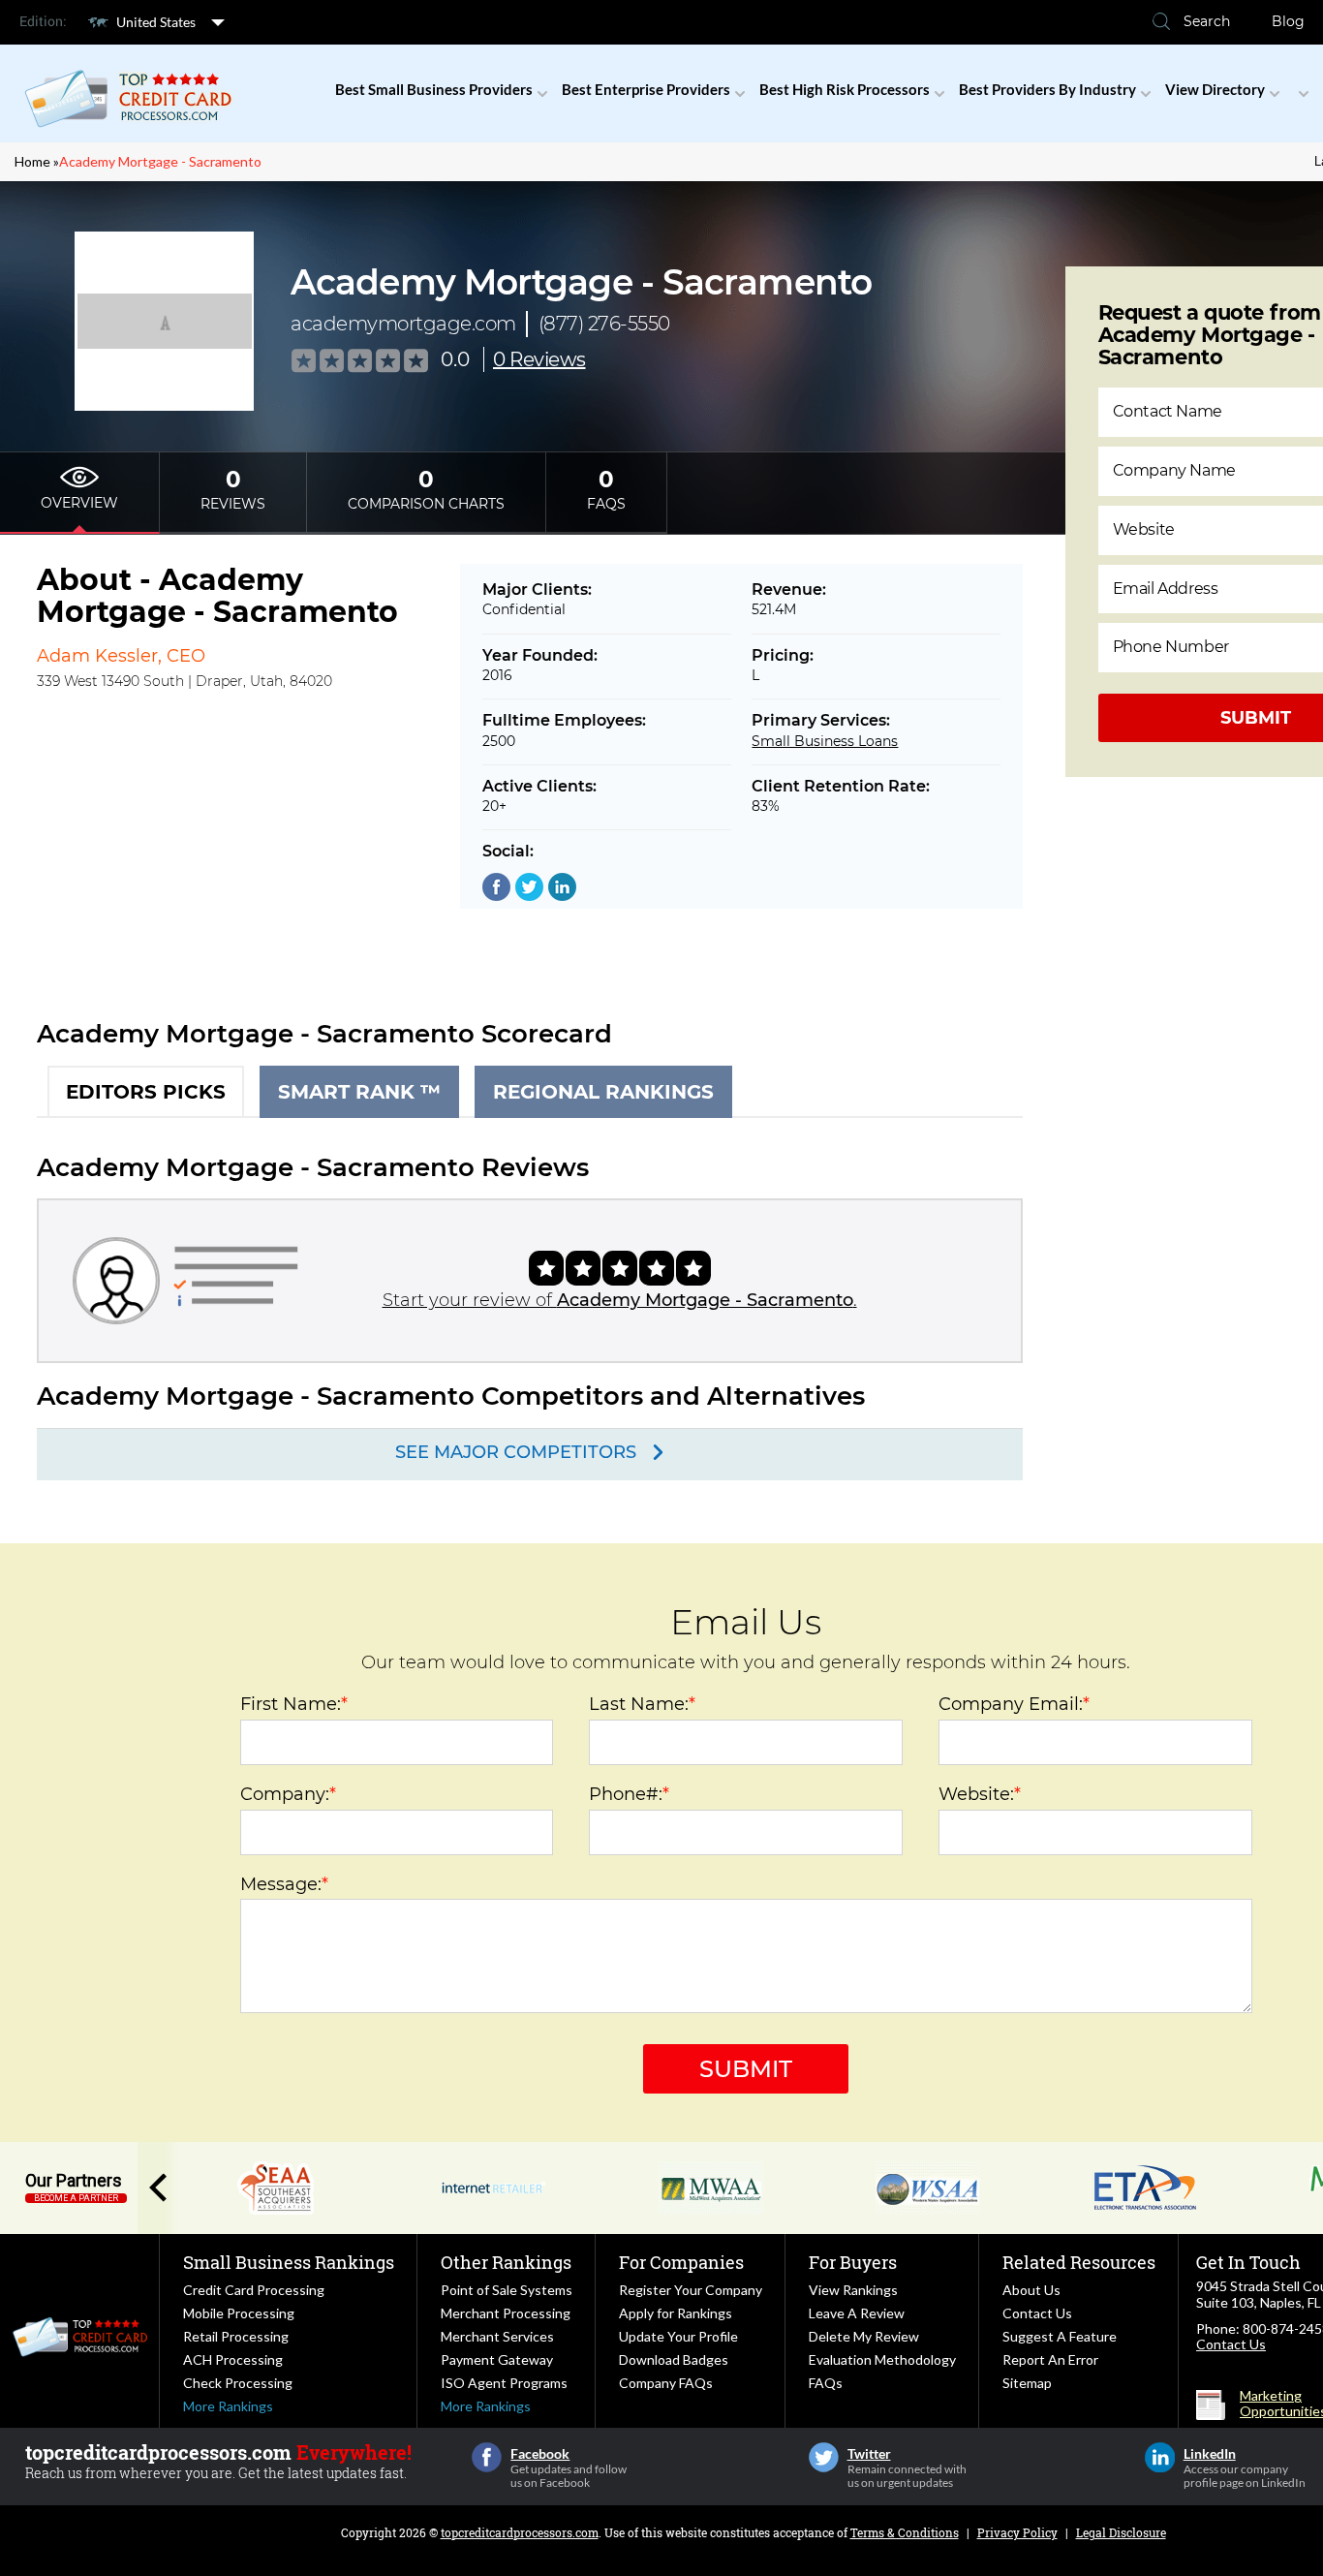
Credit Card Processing (254, 2290)
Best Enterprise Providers (646, 89)
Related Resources (1079, 2262)
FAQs (826, 2383)
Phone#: (629, 1794)
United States (156, 22)
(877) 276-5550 (604, 324)
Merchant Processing (506, 2313)
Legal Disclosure (1121, 2532)
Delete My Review (864, 2336)
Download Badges (674, 2359)
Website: (980, 1794)
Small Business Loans (825, 741)
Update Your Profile (678, 2336)
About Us (1031, 2290)
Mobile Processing (239, 2313)
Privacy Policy (1017, 2532)
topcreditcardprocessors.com (520, 2532)
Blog (1288, 21)
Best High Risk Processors (845, 89)
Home (32, 161)
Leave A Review (857, 2313)
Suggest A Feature (1060, 2336)
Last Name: (642, 1704)
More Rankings (228, 2406)
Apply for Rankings (676, 2313)
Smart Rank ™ (359, 1092)
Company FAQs (666, 2383)
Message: (284, 1884)
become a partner (76, 2198)
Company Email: (1014, 1704)
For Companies (681, 2262)
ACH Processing (233, 2359)
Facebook (487, 2457)
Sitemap (1027, 2383)
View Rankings (853, 2290)
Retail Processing (236, 2336)
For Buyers (853, 2262)
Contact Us (1037, 2313)
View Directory (1215, 89)
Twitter (824, 2457)
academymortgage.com (403, 324)
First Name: (294, 1704)
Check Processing (238, 2383)
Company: (288, 1794)
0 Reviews (539, 359)
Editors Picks (146, 1092)
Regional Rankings (603, 1092)
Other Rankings (506, 2262)
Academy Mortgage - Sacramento (160, 161)
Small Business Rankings (289, 2262)
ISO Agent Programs (504, 2383)
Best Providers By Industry (1047, 89)
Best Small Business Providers (434, 89)
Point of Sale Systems (507, 2290)
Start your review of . (620, 1300)
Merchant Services (497, 2336)
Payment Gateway (497, 2359)
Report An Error (1050, 2359)
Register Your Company (691, 2290)
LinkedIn (1160, 2457)
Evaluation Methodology (882, 2359)
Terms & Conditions (905, 2532)
